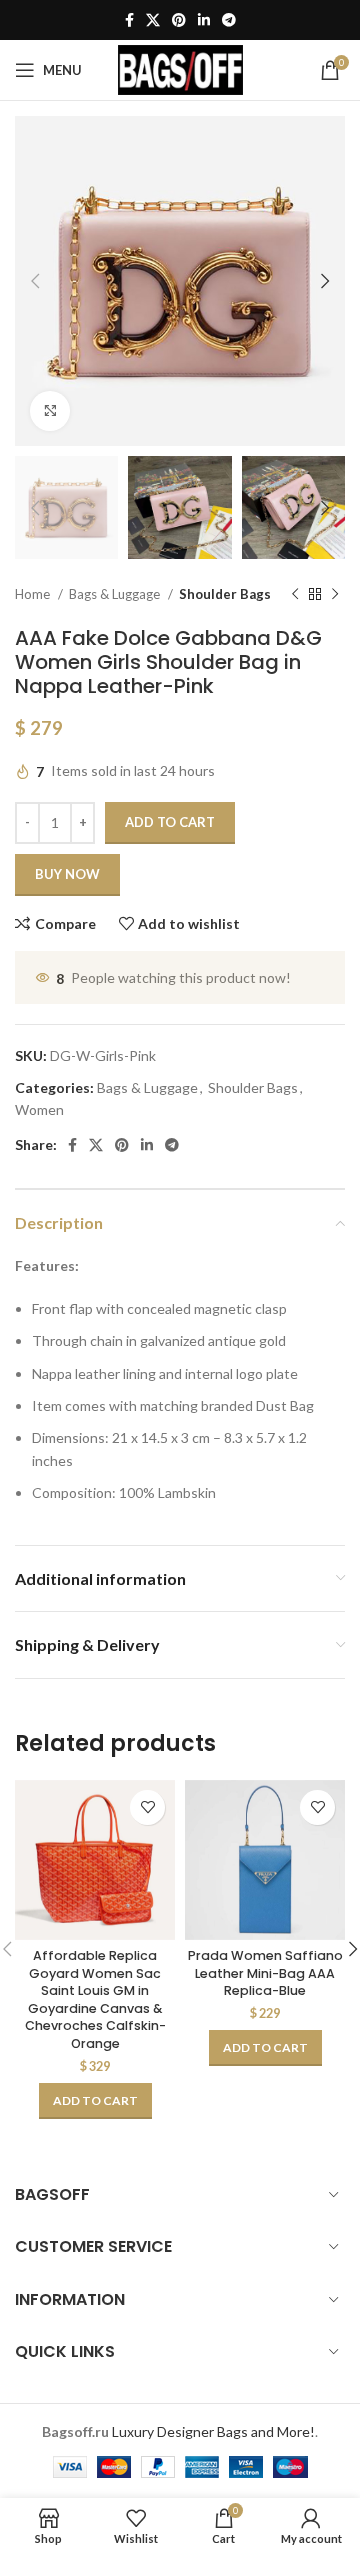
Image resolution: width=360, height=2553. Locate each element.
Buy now (67, 874)
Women (39, 1109)
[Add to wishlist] (147, 1807)
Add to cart (170, 822)
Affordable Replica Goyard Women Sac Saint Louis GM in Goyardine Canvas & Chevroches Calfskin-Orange (95, 1999)
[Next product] (335, 595)
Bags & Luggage (116, 594)
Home (34, 594)
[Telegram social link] (229, 20)
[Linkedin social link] (204, 20)
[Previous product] (295, 595)
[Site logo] (180, 68)
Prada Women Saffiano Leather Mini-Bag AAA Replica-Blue (265, 1973)
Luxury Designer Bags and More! (213, 2431)
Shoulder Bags (225, 594)
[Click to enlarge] (50, 411)
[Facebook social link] (129, 20)
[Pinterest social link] (179, 20)
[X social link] (153, 20)
